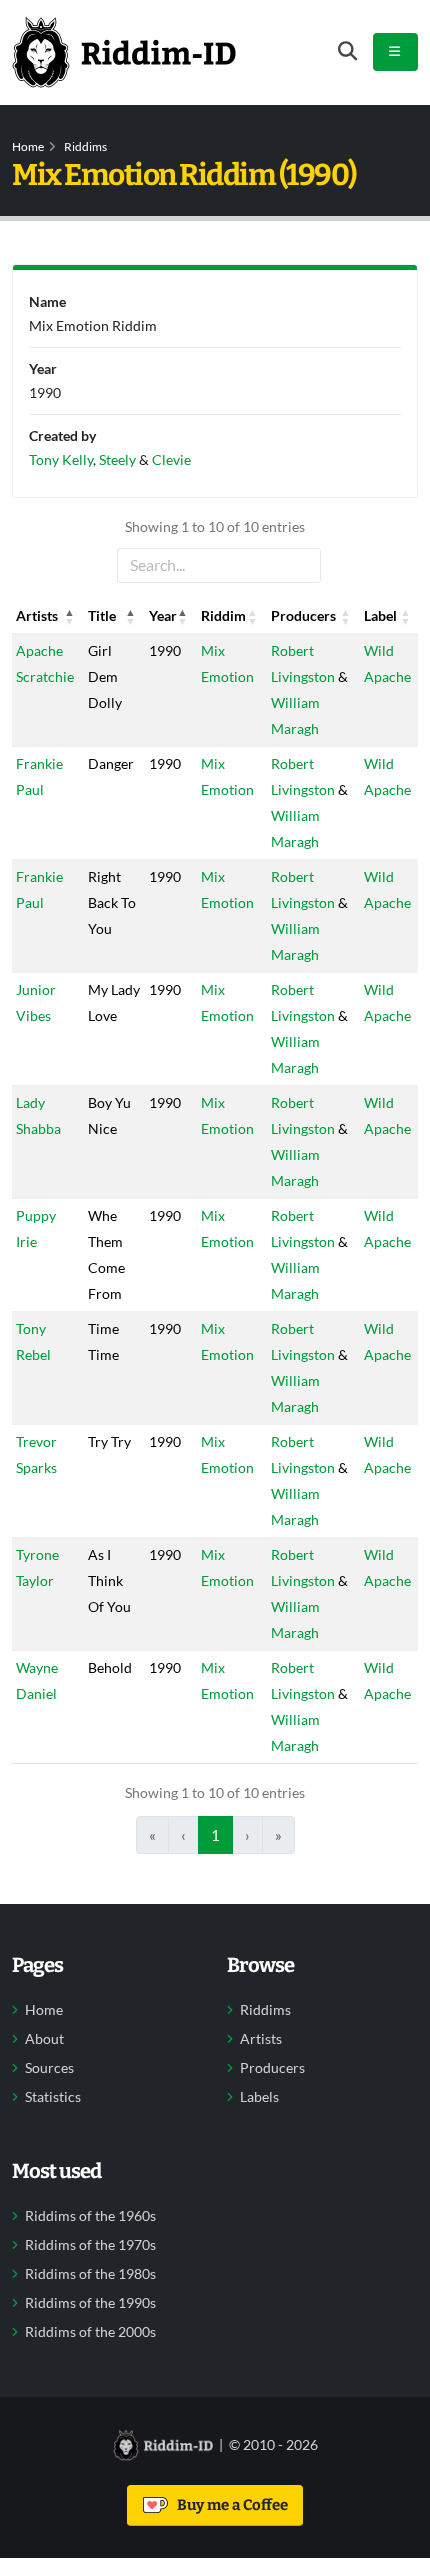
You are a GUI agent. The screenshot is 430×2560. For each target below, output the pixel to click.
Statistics (53, 2097)
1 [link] (215, 1835)
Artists (261, 2039)
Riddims (85, 146)
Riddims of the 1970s (90, 2245)
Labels (259, 2097)
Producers (272, 2068)
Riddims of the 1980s (90, 2274)
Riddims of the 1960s (90, 2216)
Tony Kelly (61, 459)
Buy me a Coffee (229, 2505)
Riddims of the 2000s (90, 2332)
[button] (70, 616)
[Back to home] (124, 52)
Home (28, 146)
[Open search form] (347, 51)
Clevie (171, 459)
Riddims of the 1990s (90, 2303)
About (44, 2039)
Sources (49, 2068)
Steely (117, 459)
